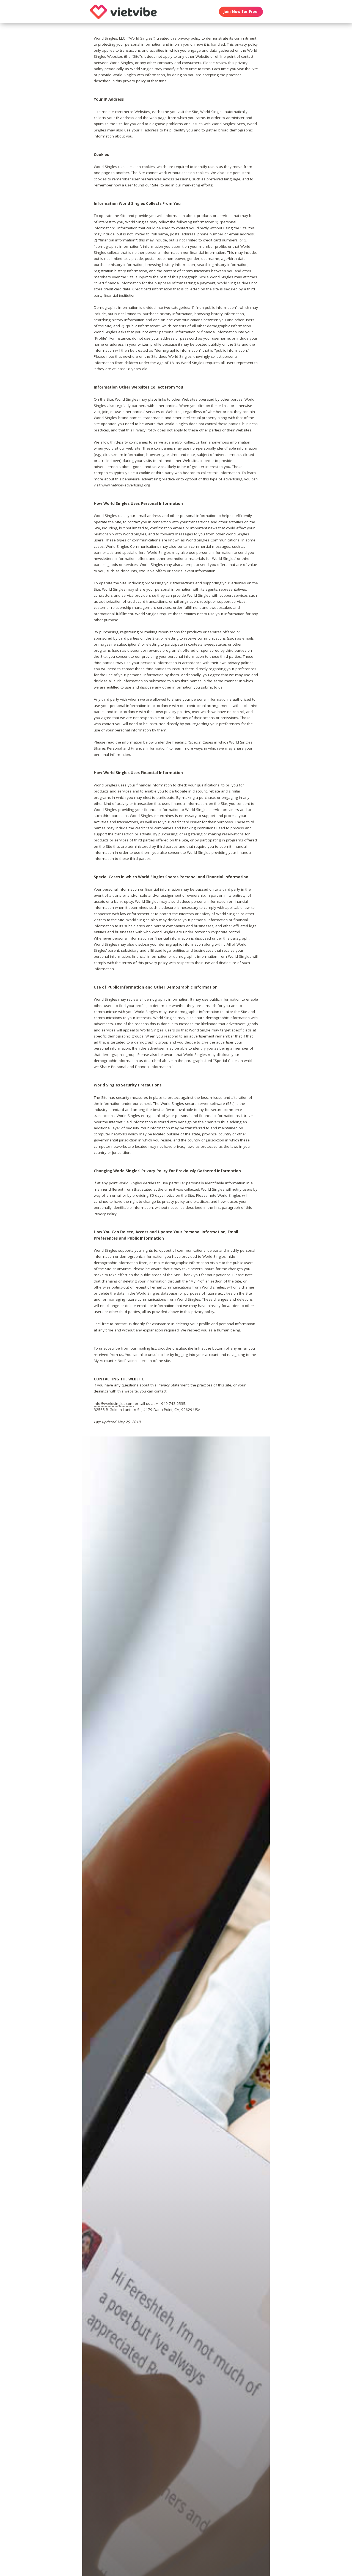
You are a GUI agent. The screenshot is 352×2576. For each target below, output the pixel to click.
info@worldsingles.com (114, 1403)
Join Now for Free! (241, 12)
